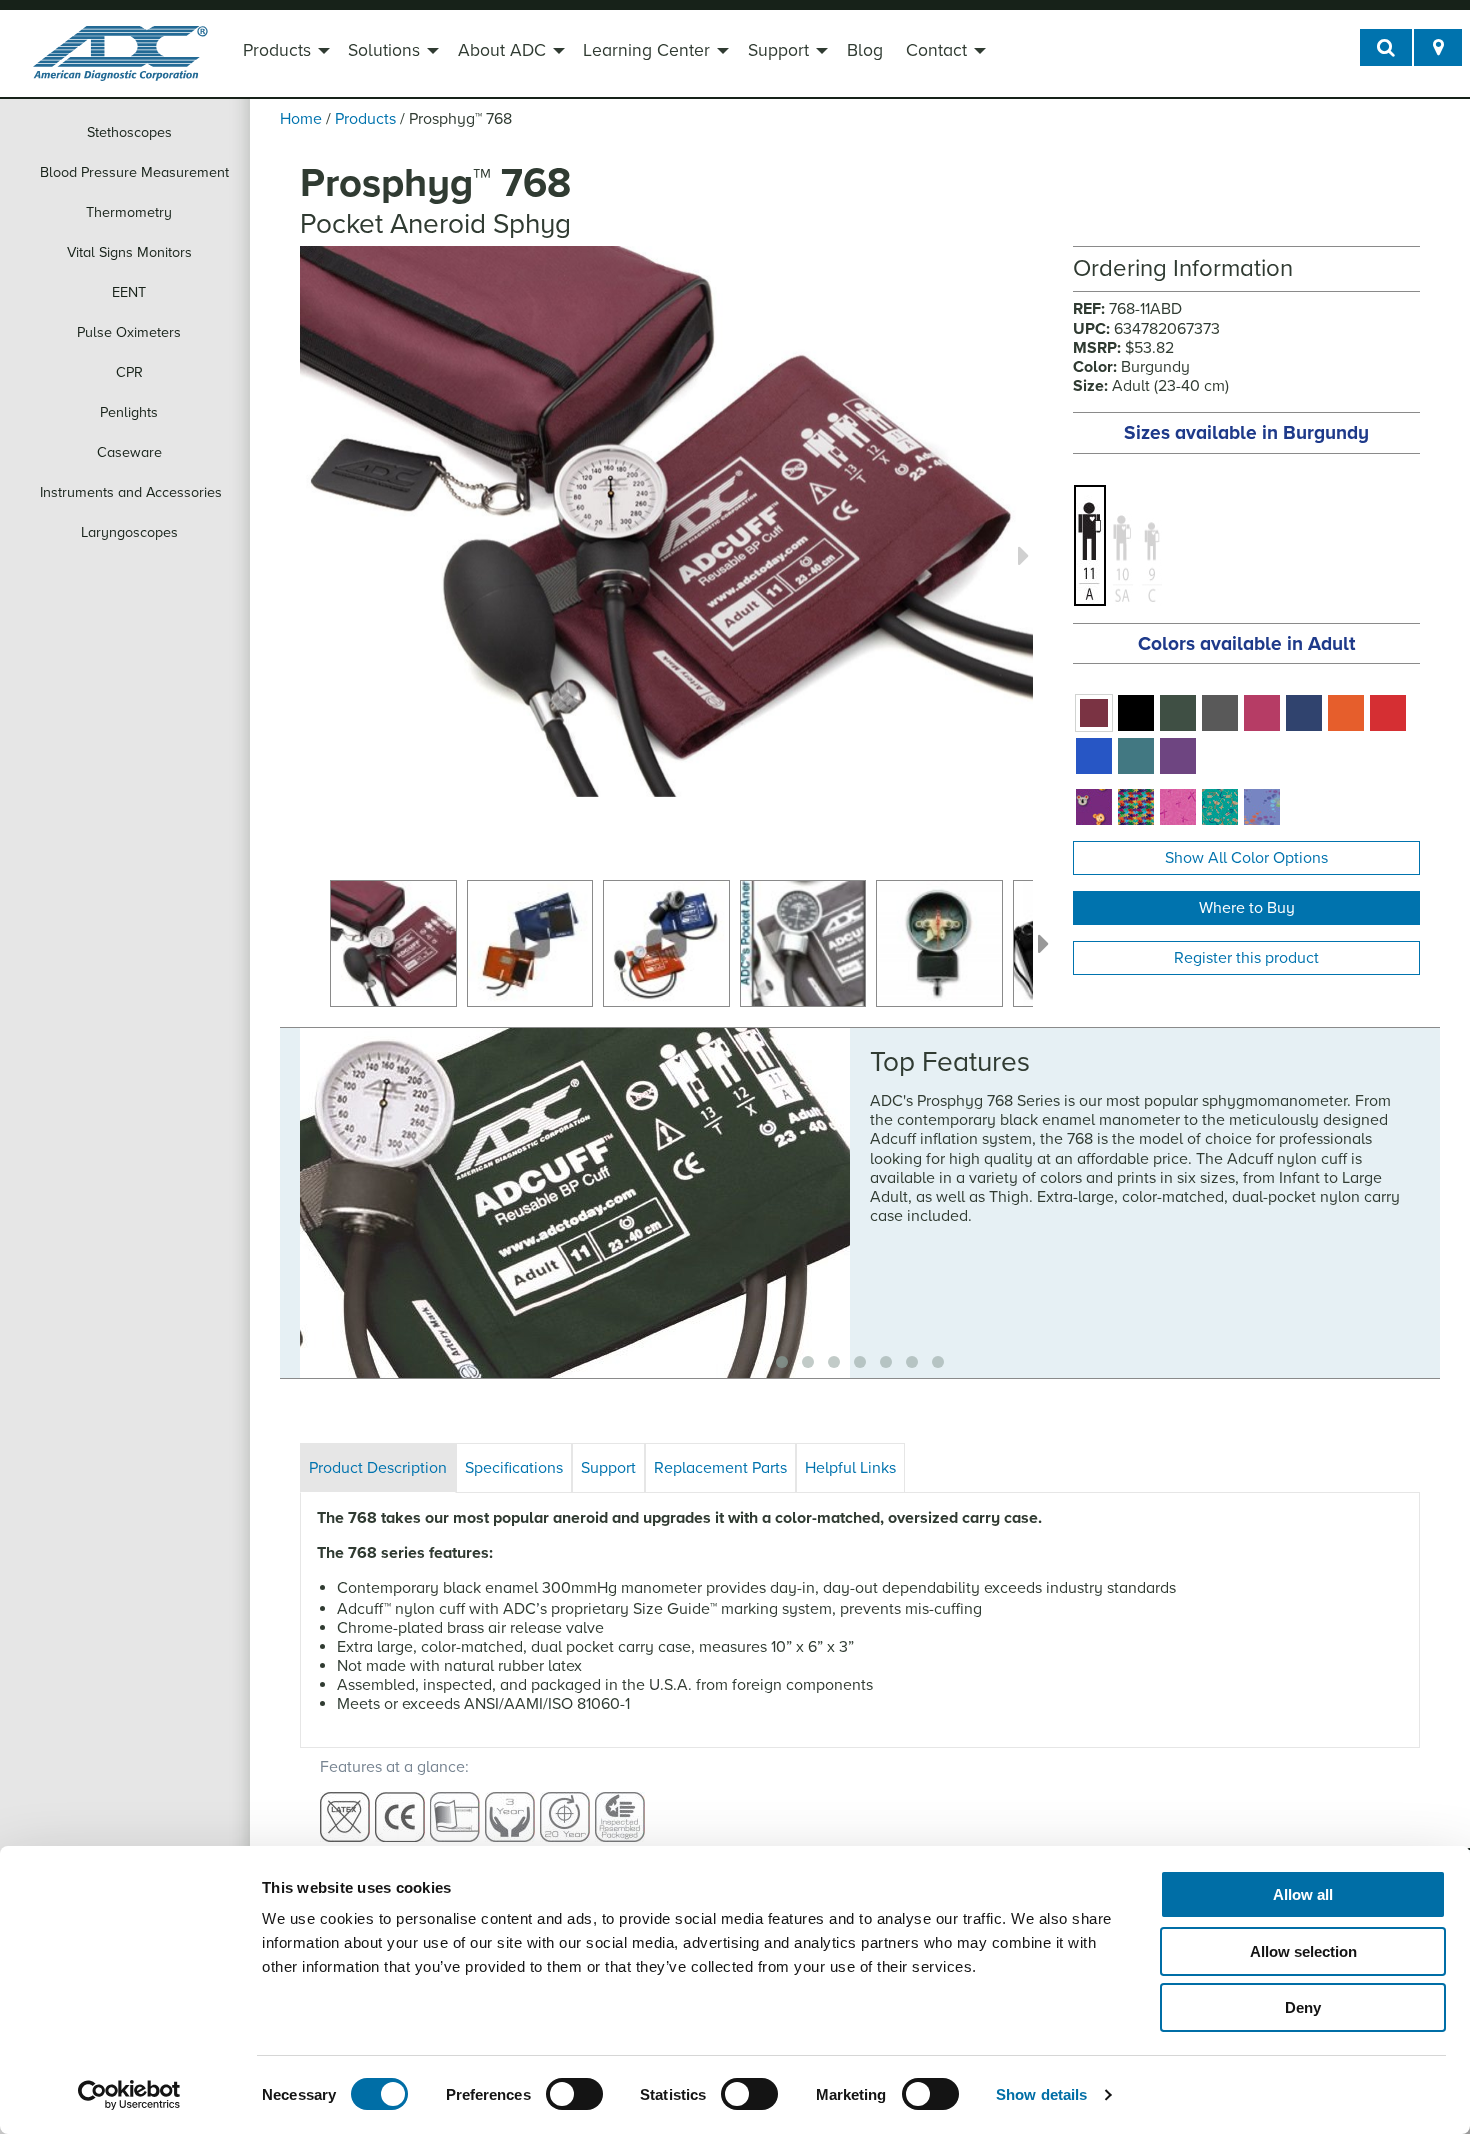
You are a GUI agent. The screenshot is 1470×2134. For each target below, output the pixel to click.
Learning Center (646, 50)
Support (778, 50)
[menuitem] (284, 53)
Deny (1303, 2007)
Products (277, 50)
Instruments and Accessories (131, 492)
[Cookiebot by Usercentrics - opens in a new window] (129, 2095)
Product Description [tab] (378, 1468)
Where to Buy (1247, 908)
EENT (129, 292)
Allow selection (1303, 1951)
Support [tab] (608, 1468)
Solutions (384, 50)
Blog (865, 50)
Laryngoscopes (129, 532)
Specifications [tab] (514, 1468)
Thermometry (129, 212)
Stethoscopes (129, 132)
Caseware (129, 452)
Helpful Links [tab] (850, 1468)
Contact (936, 50)
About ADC (502, 50)
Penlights (129, 412)
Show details (1041, 2094)
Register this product (1246, 958)
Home (301, 119)
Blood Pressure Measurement (134, 172)
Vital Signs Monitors (129, 252)
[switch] (574, 2094)
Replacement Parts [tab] (720, 1468)
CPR (129, 372)
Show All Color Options (1246, 858)
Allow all (1303, 1894)
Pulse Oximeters (129, 332)
